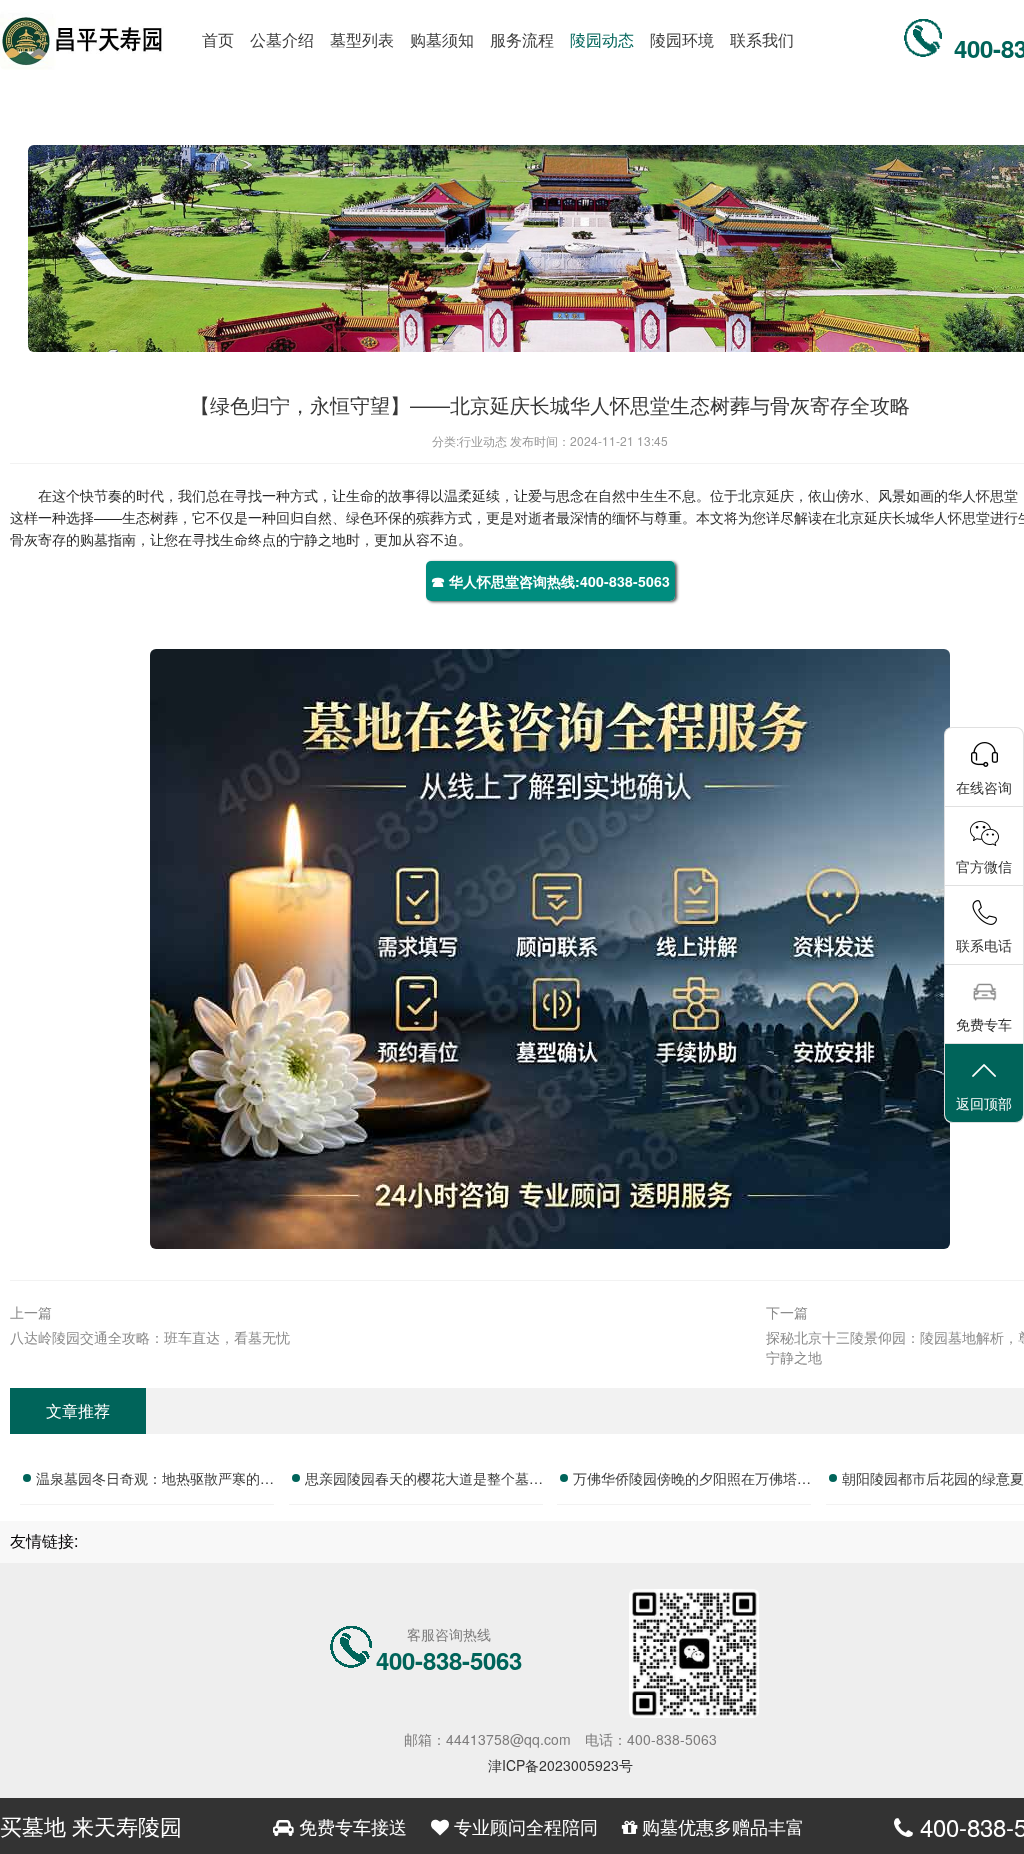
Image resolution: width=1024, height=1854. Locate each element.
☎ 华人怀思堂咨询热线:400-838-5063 (550, 581)
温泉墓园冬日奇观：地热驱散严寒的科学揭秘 (155, 1481)
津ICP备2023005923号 (560, 1765)
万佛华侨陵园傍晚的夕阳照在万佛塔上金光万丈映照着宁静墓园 (692, 1481)
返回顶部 (984, 1103)
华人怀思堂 (983, 495)
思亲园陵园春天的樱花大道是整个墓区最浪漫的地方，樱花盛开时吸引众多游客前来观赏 (424, 1481)
